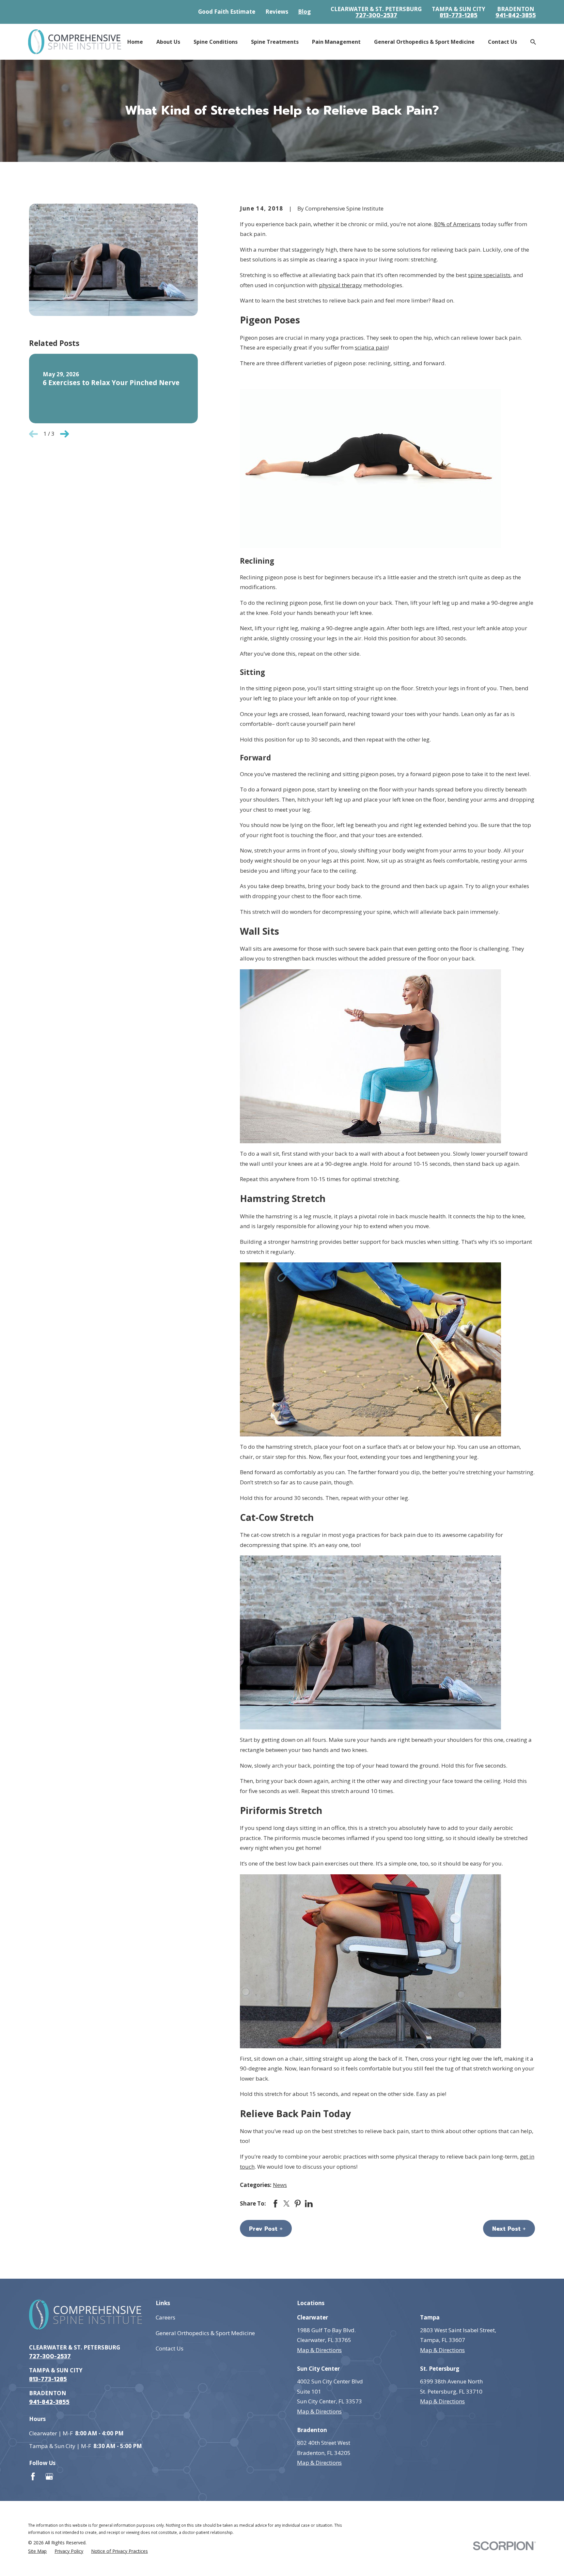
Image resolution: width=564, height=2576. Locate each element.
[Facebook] (33, 2476)
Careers (165, 2317)
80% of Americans (457, 224)
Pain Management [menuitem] (336, 42)
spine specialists (489, 275)
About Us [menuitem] (168, 42)
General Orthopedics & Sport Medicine (205, 2333)
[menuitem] (37, 2551)
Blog (304, 12)
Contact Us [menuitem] (502, 42)
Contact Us (170, 2348)
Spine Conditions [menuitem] (216, 42)
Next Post (506, 2229)
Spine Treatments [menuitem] (275, 42)
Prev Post (263, 2229)
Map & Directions (319, 2350)
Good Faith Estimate (227, 12)
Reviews (277, 12)
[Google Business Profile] (49, 2476)
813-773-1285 (459, 16)
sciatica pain (371, 347)
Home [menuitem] (135, 42)
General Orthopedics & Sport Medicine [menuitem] (424, 42)
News (280, 2185)
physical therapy (340, 285)
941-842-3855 (516, 16)
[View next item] (64, 434)
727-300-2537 (376, 16)
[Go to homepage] (74, 42)
